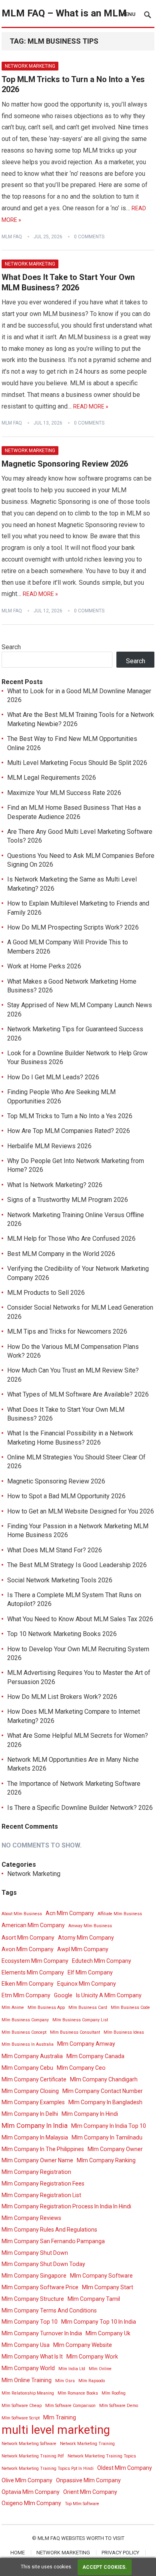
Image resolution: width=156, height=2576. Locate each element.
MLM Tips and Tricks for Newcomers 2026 (67, 1331)
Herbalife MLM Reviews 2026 (49, 1146)
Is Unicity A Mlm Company (109, 1995)
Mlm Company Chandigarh (104, 2079)
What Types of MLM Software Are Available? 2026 (78, 1394)
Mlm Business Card (88, 2007)
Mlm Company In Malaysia (35, 2137)
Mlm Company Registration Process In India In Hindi (66, 2206)
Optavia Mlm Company (31, 2492)
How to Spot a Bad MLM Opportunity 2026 (66, 1496)
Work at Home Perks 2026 (44, 966)
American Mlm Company (33, 1925)
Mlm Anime (13, 2007)
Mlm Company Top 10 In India (99, 2322)
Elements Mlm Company (33, 1972)
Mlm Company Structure (33, 2299)
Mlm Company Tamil (94, 2299)
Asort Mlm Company (28, 1938)
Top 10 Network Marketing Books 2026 (62, 1634)
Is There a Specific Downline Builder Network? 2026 (80, 1808)
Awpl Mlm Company (83, 1949)
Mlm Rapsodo (92, 2381)
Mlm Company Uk (108, 2333)
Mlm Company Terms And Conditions (49, 2310)
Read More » (91, 407)
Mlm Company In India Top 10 (109, 2126)
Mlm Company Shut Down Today (43, 2264)
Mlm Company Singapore (34, 2276)
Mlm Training (60, 2417)
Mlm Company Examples (33, 2102)
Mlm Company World (28, 2368)
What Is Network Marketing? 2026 (55, 1185)
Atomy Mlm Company (86, 1938)
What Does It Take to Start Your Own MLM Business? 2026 (68, 282)
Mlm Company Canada (95, 2056)
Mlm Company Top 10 (30, 2322)
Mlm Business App (46, 2007)
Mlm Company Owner (115, 2149)
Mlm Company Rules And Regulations (49, 2230)
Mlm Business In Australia (28, 2044)
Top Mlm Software (82, 2504)
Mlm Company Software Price (40, 2287)
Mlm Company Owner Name (37, 2160)
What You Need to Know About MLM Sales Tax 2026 (80, 1619)
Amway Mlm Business (90, 1926)
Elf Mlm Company (90, 1972)
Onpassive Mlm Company (88, 2480)
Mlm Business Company (25, 2020)
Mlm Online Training (27, 2380)
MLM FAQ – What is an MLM (64, 13)
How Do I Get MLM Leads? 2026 (53, 1077)
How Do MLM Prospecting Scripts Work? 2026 (73, 927)
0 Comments (89, 237)
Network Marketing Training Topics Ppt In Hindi (48, 2468)
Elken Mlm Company (28, 1984)
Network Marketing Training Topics (102, 2456)
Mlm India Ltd (72, 2369)
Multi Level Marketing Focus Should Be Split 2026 (77, 763)
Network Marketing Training (87, 2444)
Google (63, 1995)
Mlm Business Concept (24, 2032)
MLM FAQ (12, 237)
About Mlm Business (22, 1914)
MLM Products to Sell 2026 (46, 1293)
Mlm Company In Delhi (30, 2114)
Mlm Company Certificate (34, 2079)
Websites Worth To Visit (93, 2538)
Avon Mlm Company (28, 1949)
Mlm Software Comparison (70, 2406)
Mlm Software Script (21, 2418)
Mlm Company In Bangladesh (105, 2102)
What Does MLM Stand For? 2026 (55, 1550)
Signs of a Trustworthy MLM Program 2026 (68, 1200)
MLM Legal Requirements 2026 (52, 778)
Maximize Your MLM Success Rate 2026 (64, 793)
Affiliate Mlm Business (120, 1914)
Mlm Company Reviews (31, 2218)
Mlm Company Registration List (41, 2195)
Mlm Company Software (101, 2276)
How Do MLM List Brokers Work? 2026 (62, 1697)
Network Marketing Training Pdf (33, 2456)
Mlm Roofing (114, 2393)
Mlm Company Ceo (81, 2068)
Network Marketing (30, 66)
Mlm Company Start (108, 2287)
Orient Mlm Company (90, 2492)
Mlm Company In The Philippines (43, 2149)
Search (11, 647)
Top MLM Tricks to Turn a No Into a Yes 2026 (70, 1116)
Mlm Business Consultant (75, 2032)
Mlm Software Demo (119, 2406)
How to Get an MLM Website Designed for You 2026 (81, 1511)
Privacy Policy (120, 2553)
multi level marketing (56, 2430)
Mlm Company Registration (36, 2172)
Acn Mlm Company (70, 1913)
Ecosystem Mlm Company (35, 1961)
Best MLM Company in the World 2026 (61, 1254)
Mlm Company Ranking (106, 2160)
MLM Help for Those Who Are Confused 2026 (71, 1239)
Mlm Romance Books (78, 2393)
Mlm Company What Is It (32, 2357)
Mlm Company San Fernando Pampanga (53, 2241)
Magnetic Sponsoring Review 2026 (65, 464)
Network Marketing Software (29, 2444)
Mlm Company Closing (30, 2091)
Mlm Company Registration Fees (43, 2184)
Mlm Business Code (130, 2007)
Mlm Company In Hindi (90, 2114)
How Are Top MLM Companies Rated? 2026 (69, 1131)
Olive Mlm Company (27, 2480)
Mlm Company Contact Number (103, 2091)
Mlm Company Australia (32, 2056)
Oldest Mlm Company (125, 2468)
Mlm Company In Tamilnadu (107, 2137)
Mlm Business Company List (80, 2020)
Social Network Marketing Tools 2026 (60, 1580)
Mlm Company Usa (26, 2345)
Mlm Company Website (83, 2345)
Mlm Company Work (92, 2357)
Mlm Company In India (35, 2125)
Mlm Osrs (65, 2381)
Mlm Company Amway (86, 2044)
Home (18, 2553)
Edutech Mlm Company (102, 1961)
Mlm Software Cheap (22, 2406)
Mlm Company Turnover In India (42, 2333)
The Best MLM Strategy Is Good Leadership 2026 (77, 1565)
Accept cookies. (105, 2567)
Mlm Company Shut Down (35, 2253)
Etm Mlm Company (26, 1995)
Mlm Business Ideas (124, 2032)
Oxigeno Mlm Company (31, 2503)
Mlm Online (100, 2369)
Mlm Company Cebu (27, 2068)
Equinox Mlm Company (87, 1984)
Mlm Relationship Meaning (28, 2393)
